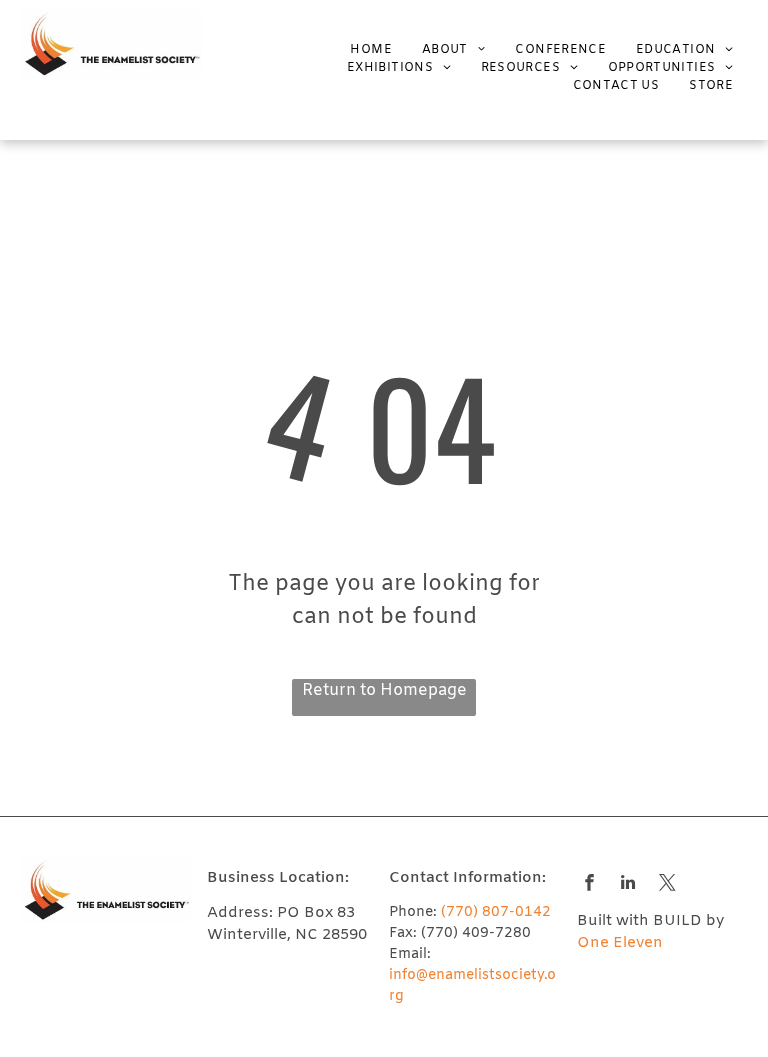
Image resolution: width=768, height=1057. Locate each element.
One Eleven (620, 943)
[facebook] (589, 885)
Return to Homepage (384, 690)
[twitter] (667, 885)
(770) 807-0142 (496, 912)
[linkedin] (628, 885)
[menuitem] (355, 50)
